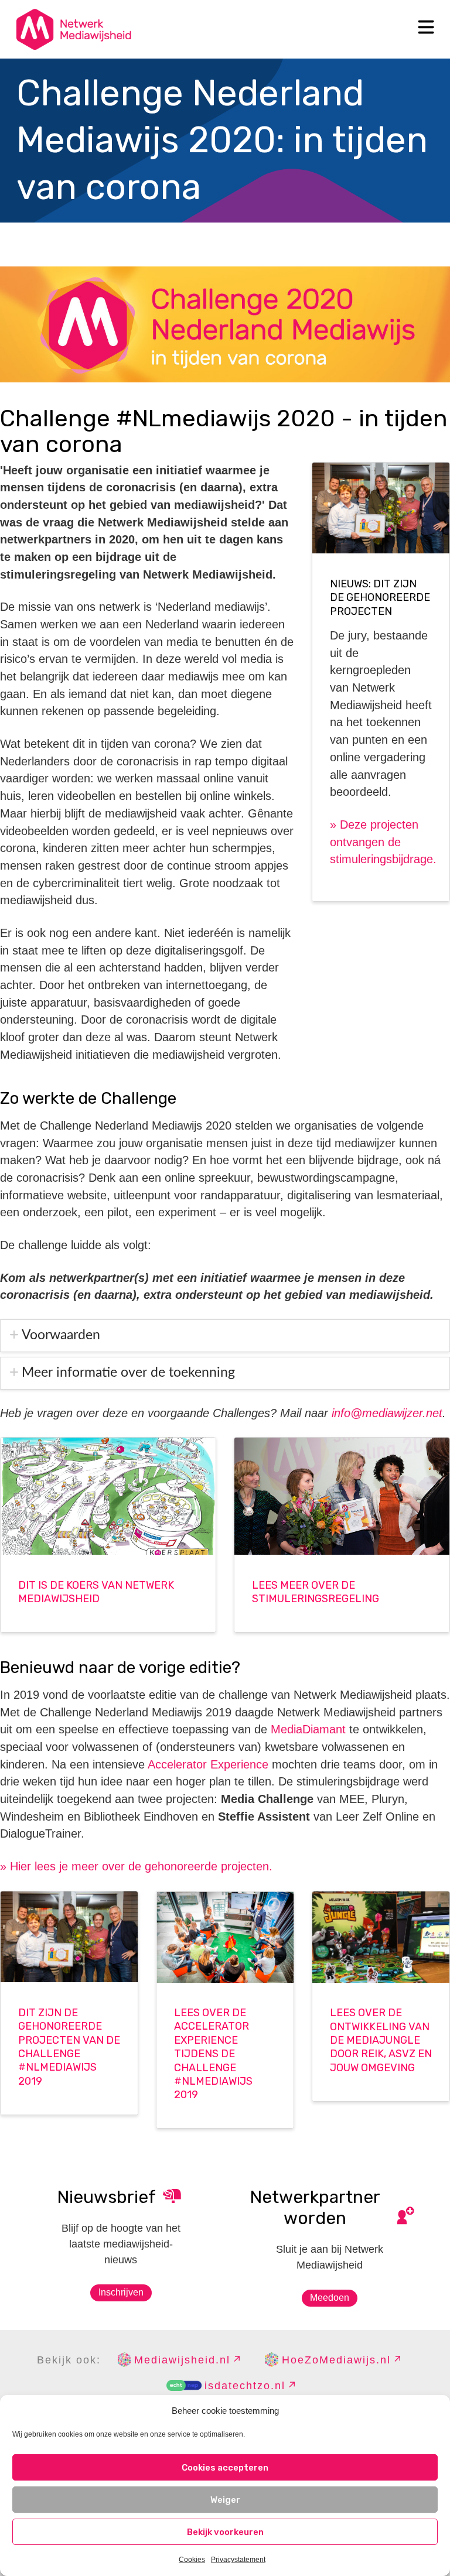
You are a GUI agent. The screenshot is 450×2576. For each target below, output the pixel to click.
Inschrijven (121, 2292)
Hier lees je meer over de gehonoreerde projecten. (136, 1866)
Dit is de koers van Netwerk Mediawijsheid (96, 1592)
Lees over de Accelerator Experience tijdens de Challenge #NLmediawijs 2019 (213, 2054)
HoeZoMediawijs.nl (336, 2360)
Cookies (192, 2560)
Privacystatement (238, 2560)
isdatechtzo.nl (245, 2386)
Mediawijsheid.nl (182, 2360)
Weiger (225, 2500)
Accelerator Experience (208, 1764)
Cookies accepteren (225, 2468)
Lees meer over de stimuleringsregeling (316, 1592)
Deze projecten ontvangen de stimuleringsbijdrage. (383, 842)
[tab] (225, 1336)
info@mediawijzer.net (387, 1413)
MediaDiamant (308, 1729)
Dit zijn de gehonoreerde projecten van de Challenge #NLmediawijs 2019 (69, 2047)
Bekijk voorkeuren (225, 2532)
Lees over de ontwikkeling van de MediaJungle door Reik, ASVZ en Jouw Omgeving (381, 2040)
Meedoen (330, 2298)
